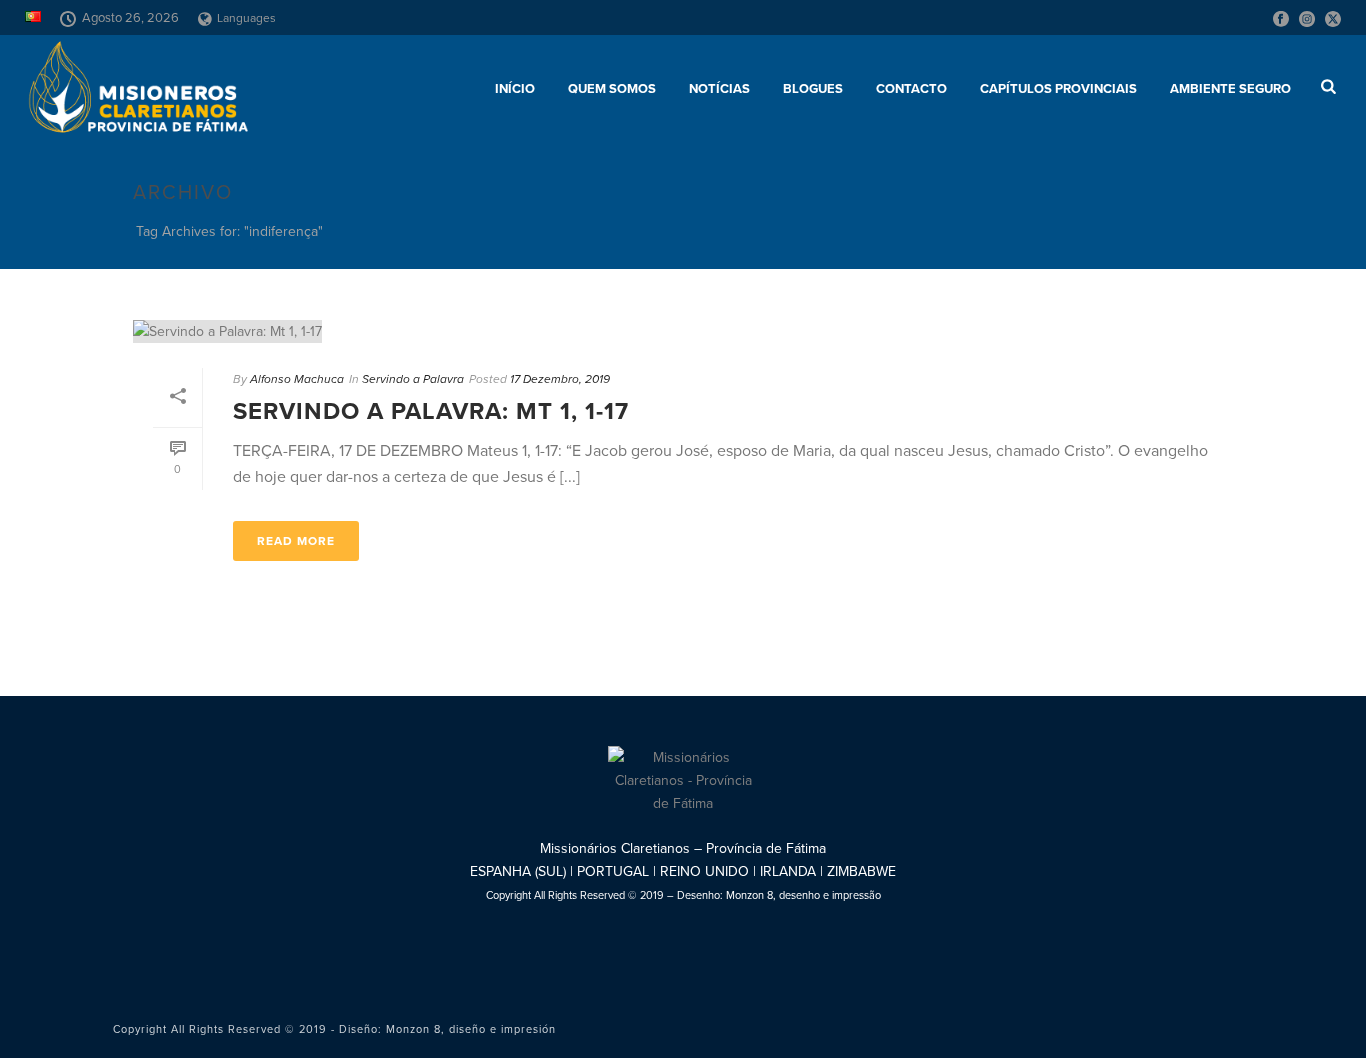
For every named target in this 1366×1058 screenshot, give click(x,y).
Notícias (719, 89)
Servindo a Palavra (413, 379)
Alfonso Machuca (297, 379)
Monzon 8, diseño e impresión (471, 1029)
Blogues (813, 89)
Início (515, 89)
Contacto (911, 89)
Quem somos (612, 89)
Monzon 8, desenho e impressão (803, 895)
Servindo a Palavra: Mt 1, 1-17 (431, 411)
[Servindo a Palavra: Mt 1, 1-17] (683, 331)
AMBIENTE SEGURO (1230, 89)
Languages (246, 18)
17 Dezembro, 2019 (560, 379)
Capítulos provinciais (1058, 89)
